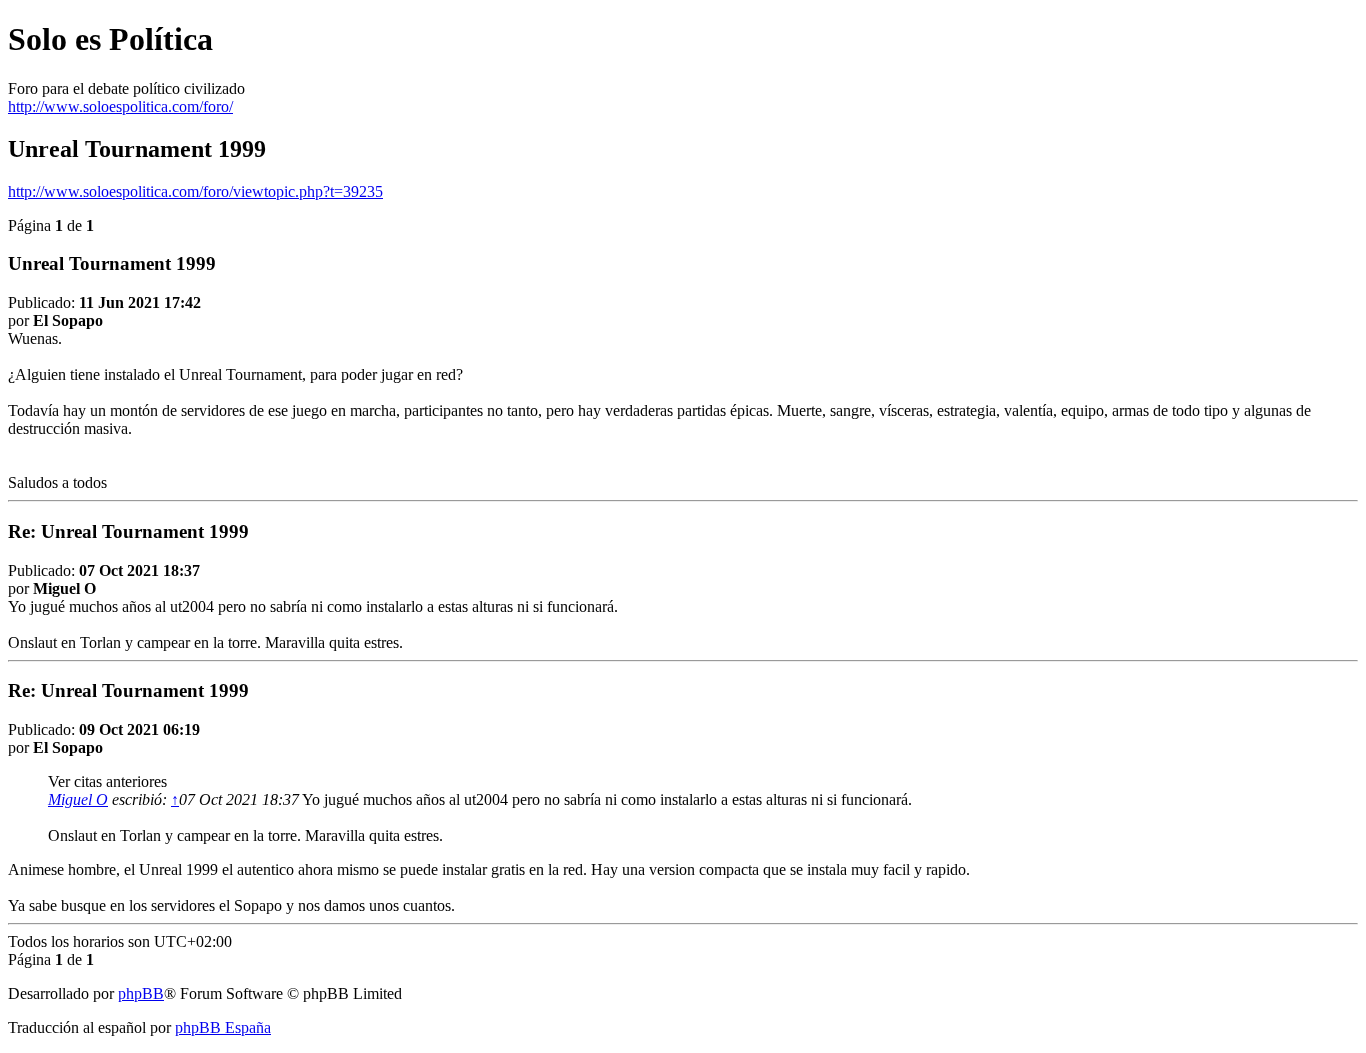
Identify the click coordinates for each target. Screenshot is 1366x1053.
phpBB (141, 993)
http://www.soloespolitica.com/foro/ (120, 106)
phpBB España (223, 1027)
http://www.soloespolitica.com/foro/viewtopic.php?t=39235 (195, 191)
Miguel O (78, 799)
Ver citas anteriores (107, 781)
